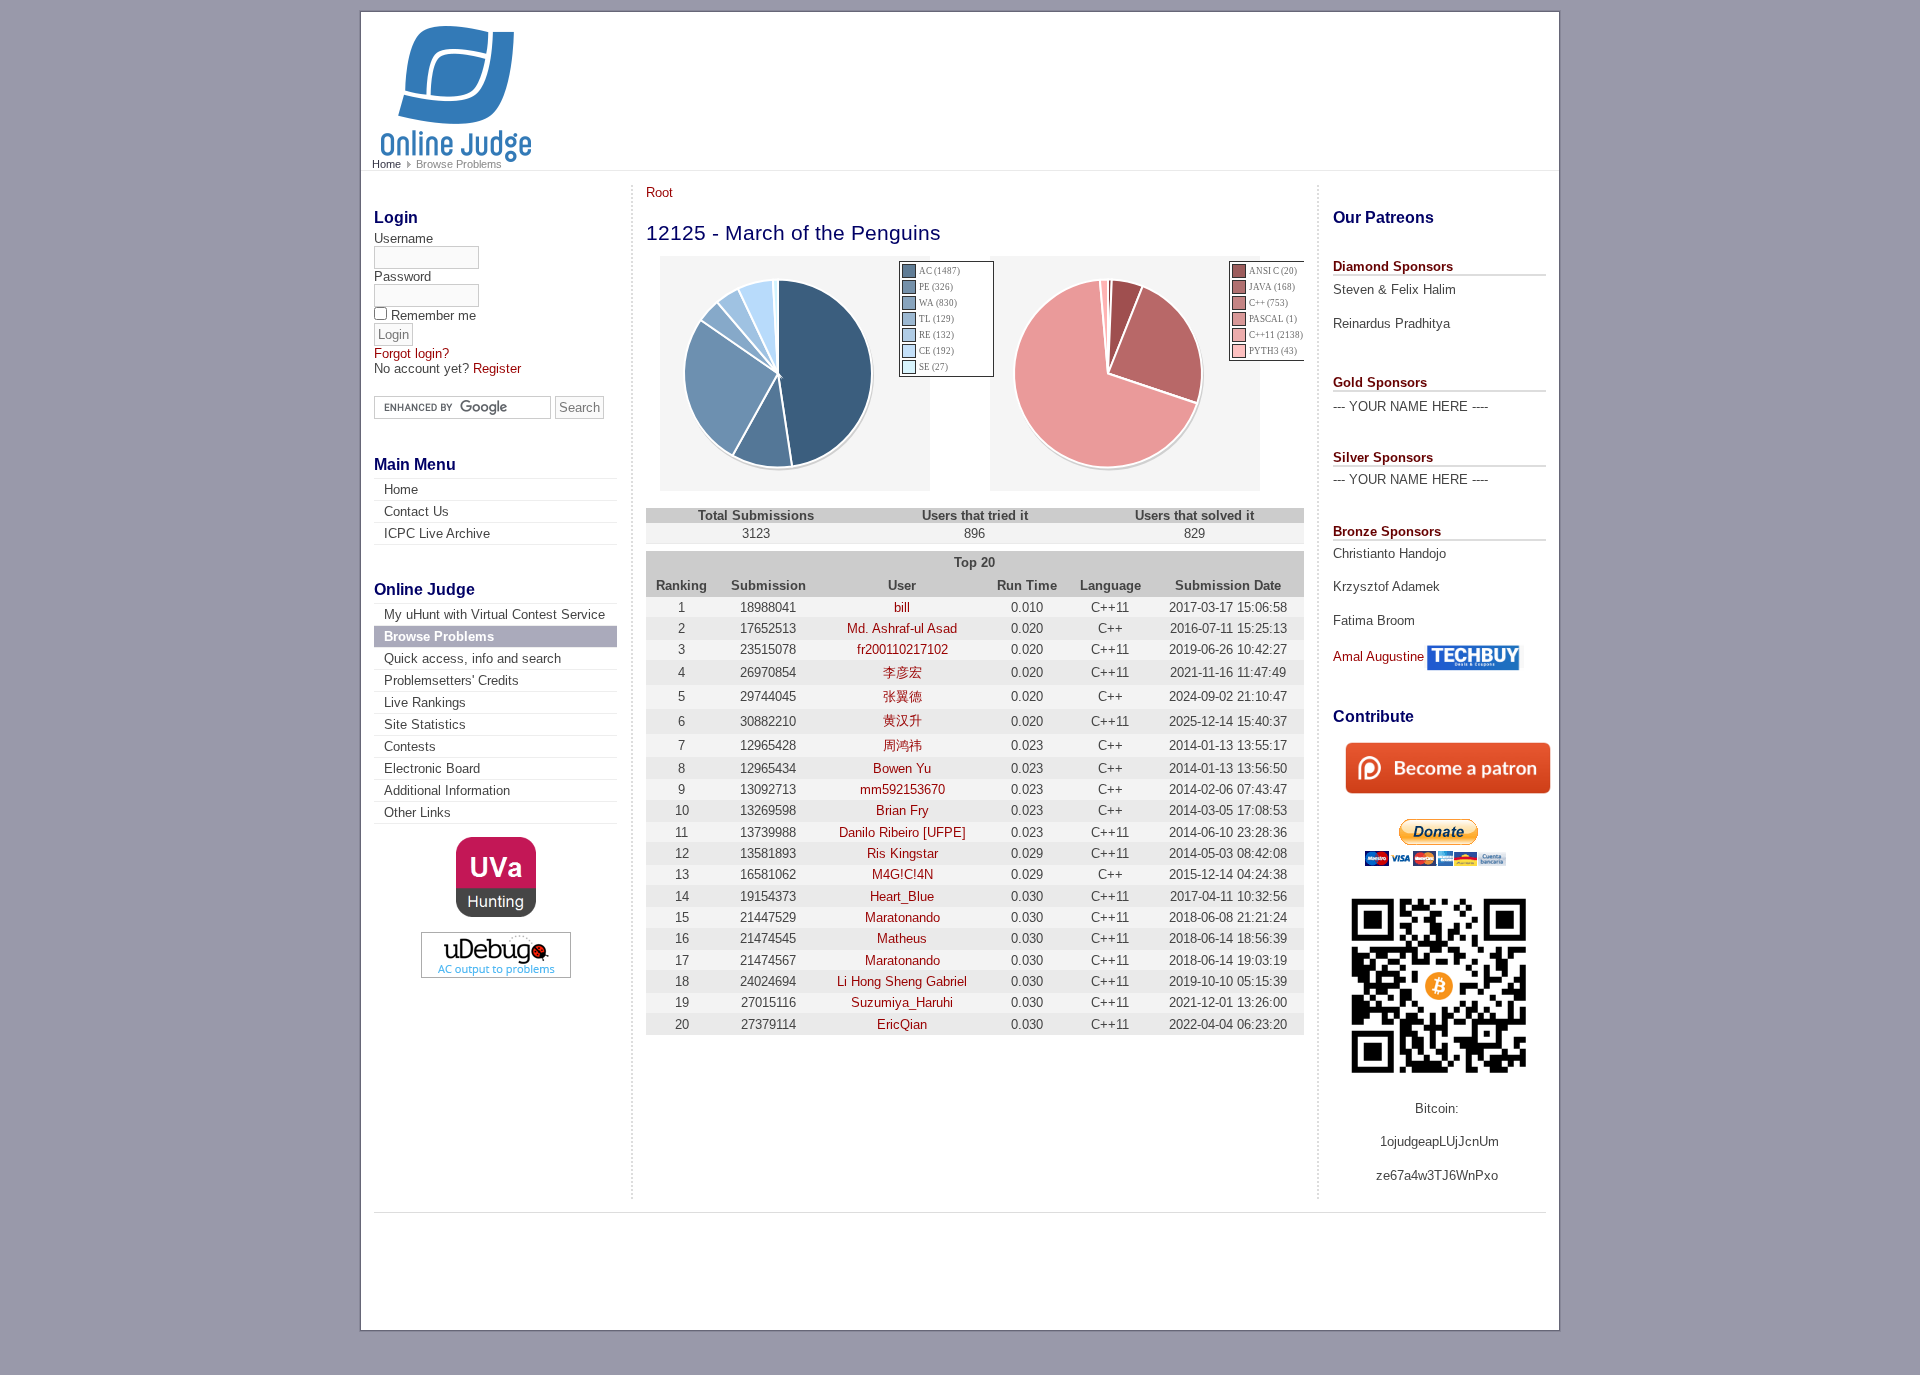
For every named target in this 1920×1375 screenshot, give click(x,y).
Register (497, 368)
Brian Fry (902, 810)
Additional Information (447, 790)
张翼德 (902, 696)
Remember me (433, 315)
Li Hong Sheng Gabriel (902, 981)
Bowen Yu (902, 768)
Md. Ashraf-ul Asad (902, 628)
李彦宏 (902, 672)
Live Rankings (425, 702)
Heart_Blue (902, 896)
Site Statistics (425, 724)
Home (386, 164)
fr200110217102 (902, 649)
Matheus (902, 938)
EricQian (902, 1024)
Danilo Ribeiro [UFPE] (902, 832)
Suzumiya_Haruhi (902, 1002)
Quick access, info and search (472, 658)
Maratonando (902, 917)
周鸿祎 (902, 745)
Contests (410, 746)
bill (902, 607)
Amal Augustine (1378, 656)
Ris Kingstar (902, 853)
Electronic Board (432, 768)
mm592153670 (902, 789)
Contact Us (416, 511)
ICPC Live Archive (437, 533)
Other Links (417, 812)
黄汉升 (902, 720)
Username (403, 238)
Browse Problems (439, 636)
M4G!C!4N (902, 874)
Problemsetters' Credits (451, 680)
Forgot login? (411, 353)
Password (402, 276)
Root (659, 192)
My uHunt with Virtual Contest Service (494, 614)
